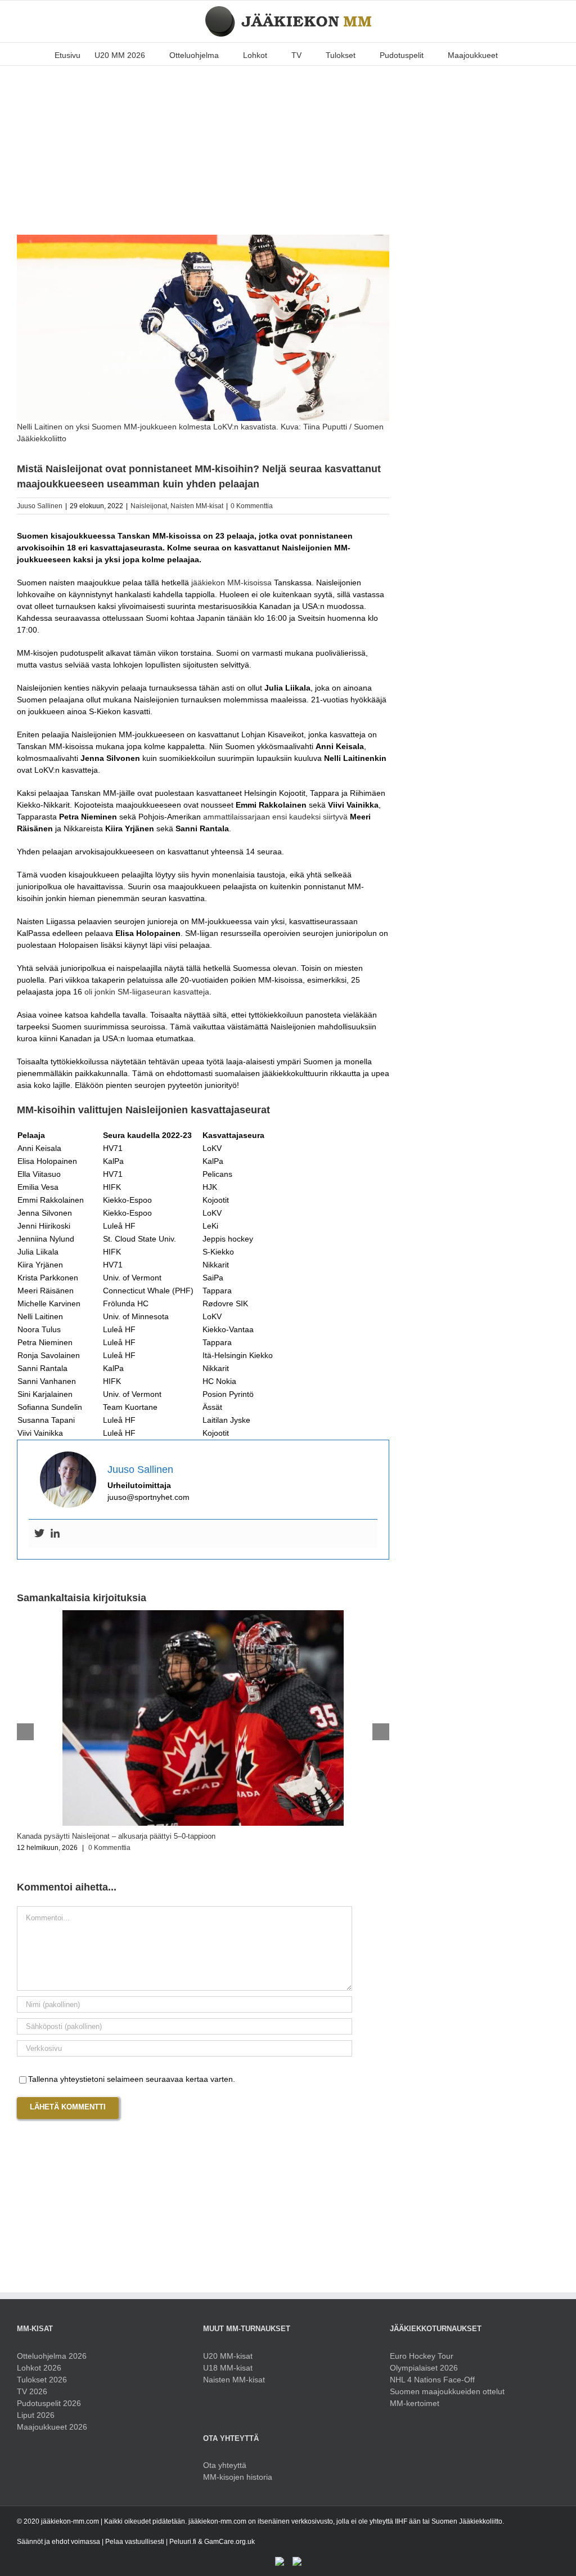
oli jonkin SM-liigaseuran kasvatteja (147, 992)
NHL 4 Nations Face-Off (432, 2380)
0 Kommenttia (252, 506)
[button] (515, 54)
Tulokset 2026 (42, 2380)
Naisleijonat (149, 506)
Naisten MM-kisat (197, 506)
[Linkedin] (55, 1534)
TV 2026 (32, 2391)
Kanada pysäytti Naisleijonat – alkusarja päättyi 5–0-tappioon (116, 1836)
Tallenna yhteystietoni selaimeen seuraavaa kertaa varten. (132, 2079)
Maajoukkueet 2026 (52, 2427)
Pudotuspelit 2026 (49, 2403)
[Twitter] (39, 1534)
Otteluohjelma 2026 (52, 2356)
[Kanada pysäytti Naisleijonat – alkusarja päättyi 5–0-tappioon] (203, 1615)
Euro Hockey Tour (422, 2356)
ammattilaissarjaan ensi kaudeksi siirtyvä (275, 817)
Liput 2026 (36, 2415)
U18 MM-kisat (228, 2368)
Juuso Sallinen (40, 506)
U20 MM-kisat (228, 2356)
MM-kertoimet (415, 2403)
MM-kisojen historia (238, 2477)
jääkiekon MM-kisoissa (231, 583)
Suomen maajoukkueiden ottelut (447, 2391)
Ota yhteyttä (225, 2465)
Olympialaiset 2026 (424, 2368)
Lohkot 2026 (39, 2368)
